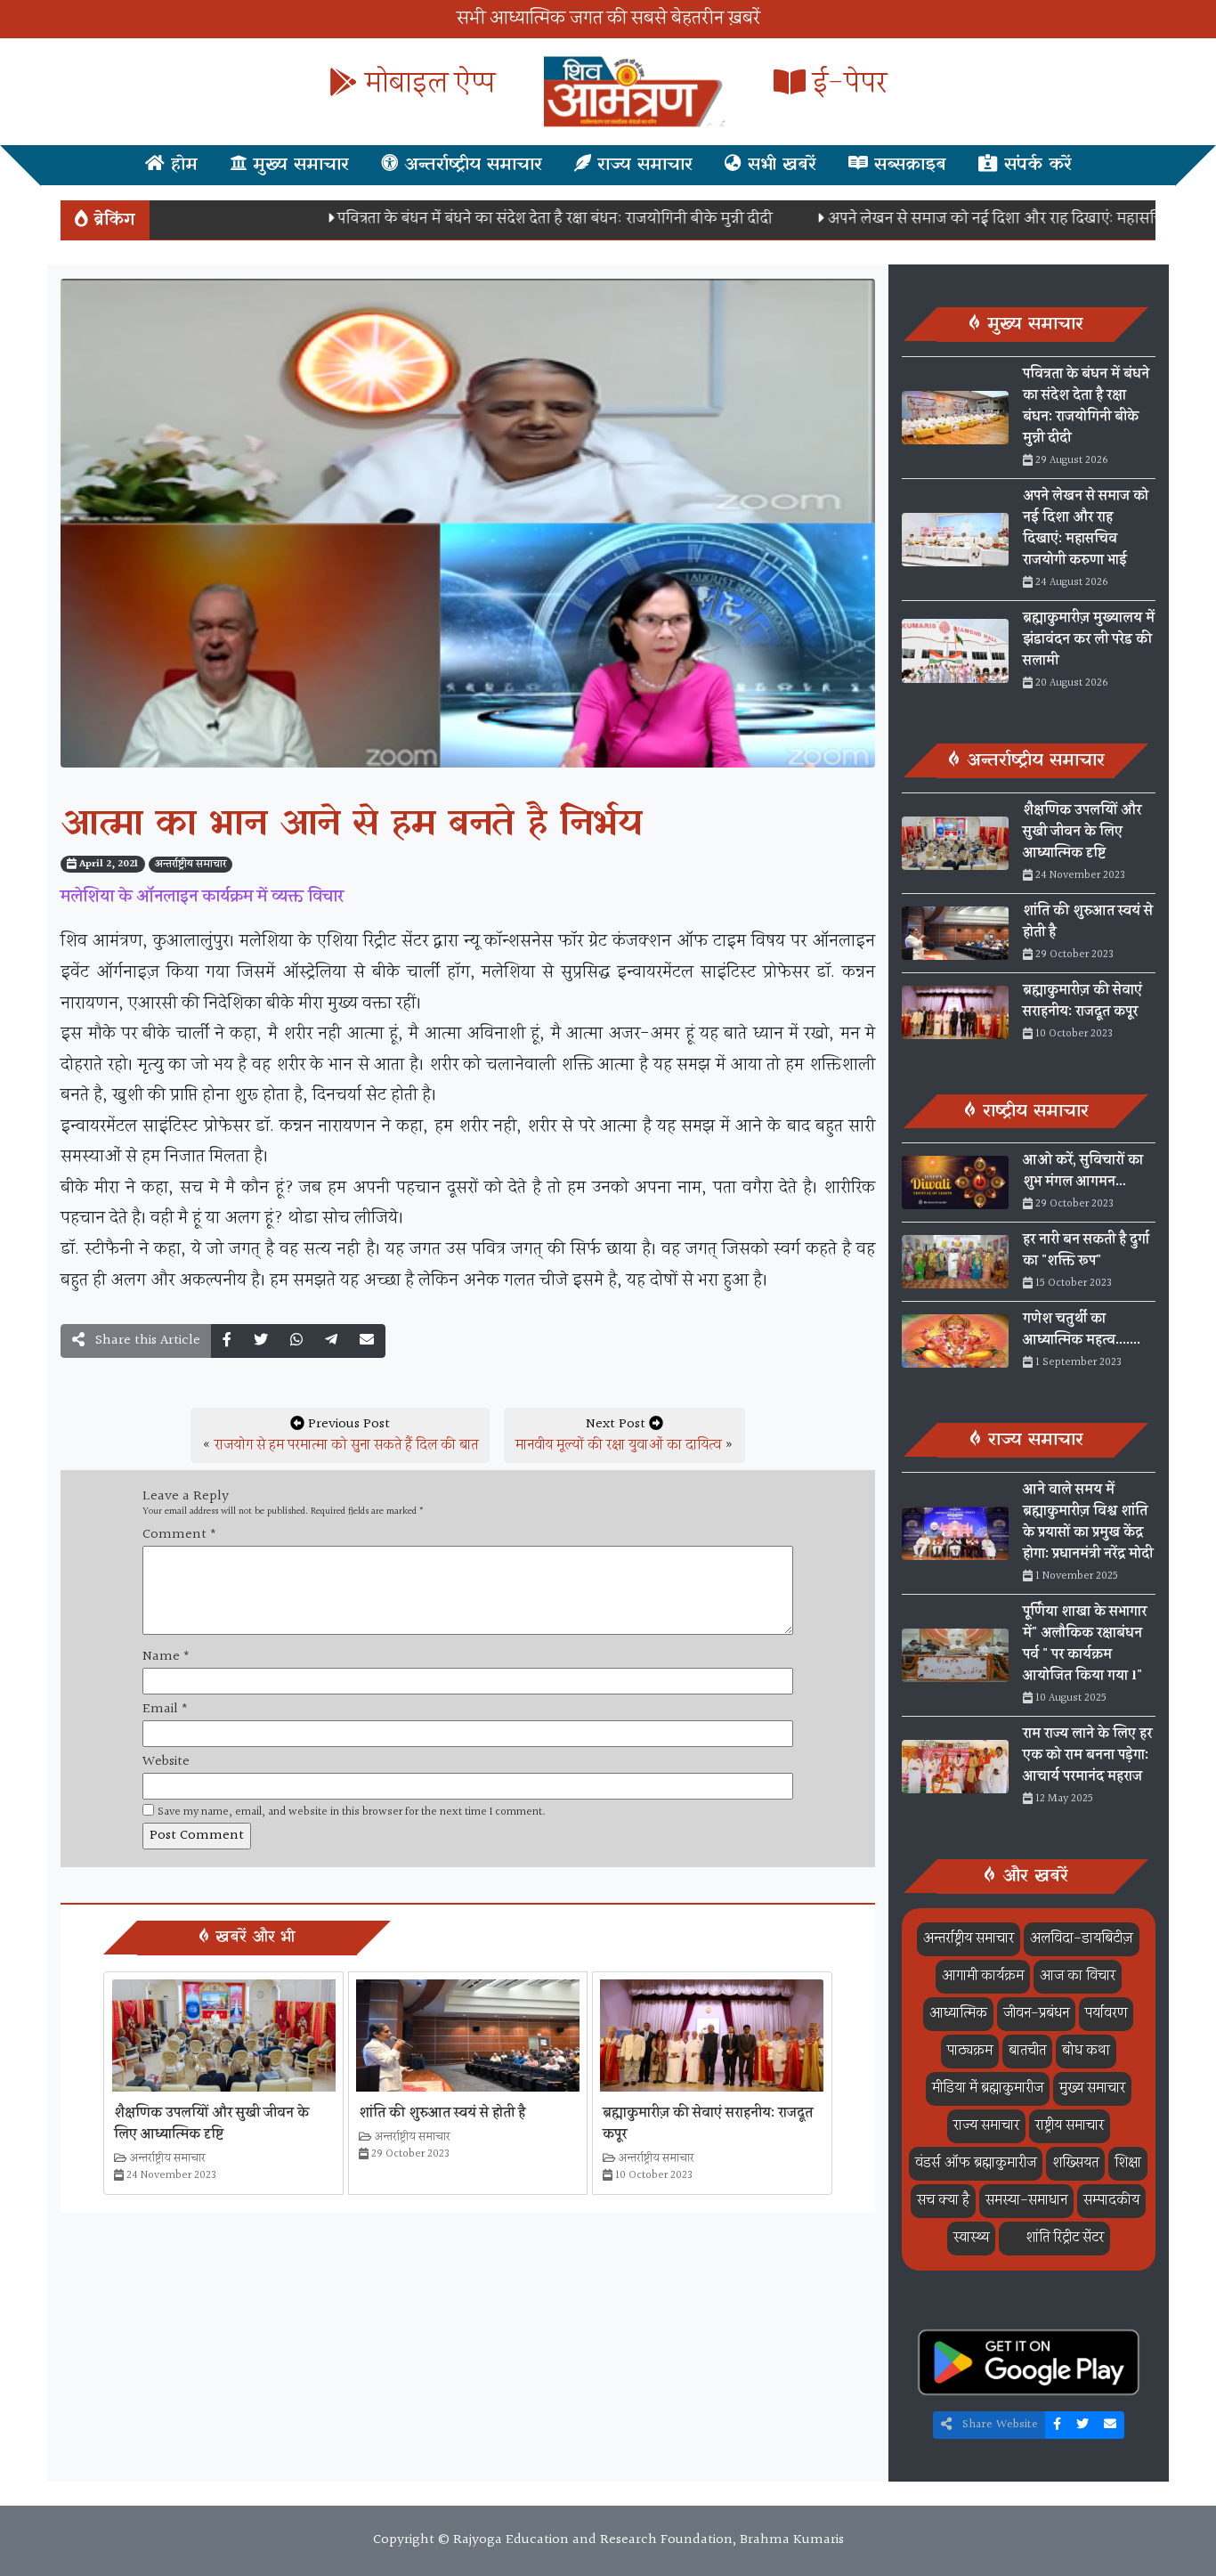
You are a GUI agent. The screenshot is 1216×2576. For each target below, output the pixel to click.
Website (166, 1762)
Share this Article (146, 1341)
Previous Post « (340, 1435)
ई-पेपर (846, 84)
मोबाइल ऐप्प (426, 84)
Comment (179, 1535)
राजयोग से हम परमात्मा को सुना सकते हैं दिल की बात (346, 1446)
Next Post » (624, 1435)
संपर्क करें (1035, 165)
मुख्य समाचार (298, 165)
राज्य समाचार (642, 165)
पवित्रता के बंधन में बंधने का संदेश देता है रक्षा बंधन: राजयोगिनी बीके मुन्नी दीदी (502, 219)
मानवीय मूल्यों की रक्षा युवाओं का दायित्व (618, 1446)
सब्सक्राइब (907, 165)
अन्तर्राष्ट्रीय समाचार (470, 165)
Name (166, 1657)
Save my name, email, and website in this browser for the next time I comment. (352, 1812)
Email (165, 1710)
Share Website (998, 2425)
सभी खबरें (779, 165)
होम (181, 165)
